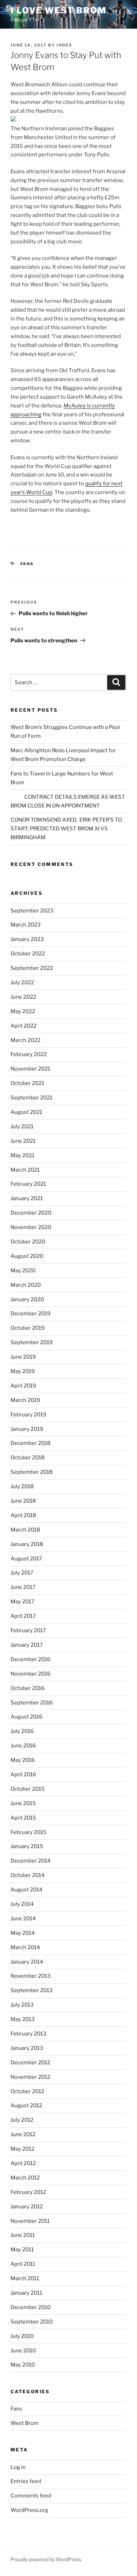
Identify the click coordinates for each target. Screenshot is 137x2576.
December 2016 (31, 1659)
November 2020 (31, 1227)
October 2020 (28, 1242)
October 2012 (27, 2091)
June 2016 (23, 1746)
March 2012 (25, 2178)
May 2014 (23, 1933)
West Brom (25, 2423)
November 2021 (30, 1069)
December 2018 (31, 1443)
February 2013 (28, 2034)
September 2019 (32, 1342)
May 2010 (23, 2365)
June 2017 (23, 1587)
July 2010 (22, 2336)
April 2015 (23, 1818)
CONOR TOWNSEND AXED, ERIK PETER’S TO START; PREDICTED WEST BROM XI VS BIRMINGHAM (66, 829)
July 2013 (22, 2005)
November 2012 (30, 2077)
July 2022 (22, 983)
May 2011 (22, 2250)
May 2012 (22, 2149)
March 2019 (25, 1400)
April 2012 (23, 2163)
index (64, 45)
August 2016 (27, 1717)
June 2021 (23, 1141)
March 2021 (25, 1170)
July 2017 (22, 1573)
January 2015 (27, 1846)
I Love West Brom (58, 10)
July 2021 (22, 1127)
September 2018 (32, 1472)
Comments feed (31, 2496)
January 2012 (27, 2207)
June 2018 (23, 1501)
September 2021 (31, 1098)
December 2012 (30, 2063)
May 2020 (23, 1271)
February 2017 (28, 1630)
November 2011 (30, 2221)
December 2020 (31, 1213)
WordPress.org (29, 2510)
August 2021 (26, 1112)
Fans (27, 564)
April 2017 (23, 1616)
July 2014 (22, 1904)
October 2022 (28, 954)
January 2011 (26, 2293)
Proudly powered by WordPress (46, 2559)
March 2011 (25, 2278)
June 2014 (23, 1919)
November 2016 (31, 1674)
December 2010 (31, 2307)
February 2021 (28, 1184)
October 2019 (28, 1328)
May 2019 (23, 1371)
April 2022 (24, 1026)
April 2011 (23, 2264)
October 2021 (27, 1083)
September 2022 (32, 968)
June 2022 (23, 997)
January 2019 (27, 1429)
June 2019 (23, 1357)
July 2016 (22, 1731)
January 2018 (27, 1544)
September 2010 (32, 2322)
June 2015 (23, 1803)
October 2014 (28, 1875)
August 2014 (27, 1890)
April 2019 (23, 1386)
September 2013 (32, 1990)
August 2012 (26, 2106)
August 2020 (27, 1256)
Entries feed (26, 2481)
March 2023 (26, 925)
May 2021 (22, 1155)
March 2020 (26, 1285)
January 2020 (27, 1299)
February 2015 (28, 1832)
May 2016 (23, 1760)
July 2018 (22, 1486)
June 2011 (23, 2235)
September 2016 (32, 1703)
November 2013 (31, 1976)
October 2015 (28, 1789)
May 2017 (22, 1602)
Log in (18, 2467)
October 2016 (28, 1688)
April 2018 (23, 1515)
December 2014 (31, 1861)
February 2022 (29, 1054)
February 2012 (28, 2192)
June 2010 (23, 2351)
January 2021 (27, 1198)
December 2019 (31, 1314)
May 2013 (23, 2019)
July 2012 (22, 2120)
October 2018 (28, 1458)
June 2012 (23, 2134)
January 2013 (27, 2048)
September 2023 (32, 911)
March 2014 (25, 1947)
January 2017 (27, 1645)
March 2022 (25, 1040)
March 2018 (25, 1530)
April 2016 (23, 1774)
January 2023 (27, 939)
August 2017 (26, 1559)
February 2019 (28, 1415)
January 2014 (27, 1962)
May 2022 (23, 1011)
